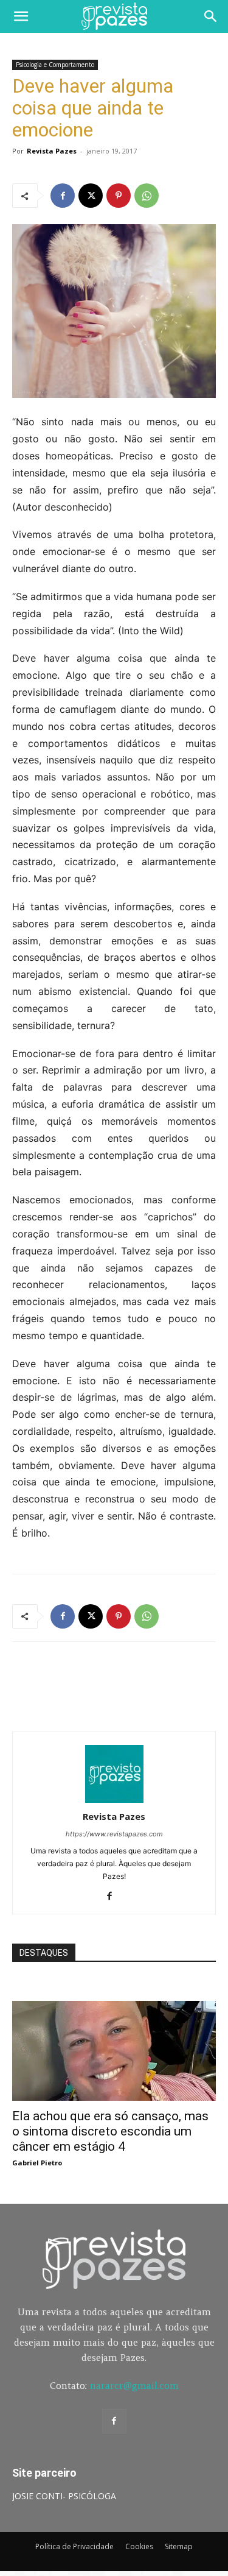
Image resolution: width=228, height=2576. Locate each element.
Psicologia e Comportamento (55, 65)
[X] (91, 196)
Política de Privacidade (74, 2546)
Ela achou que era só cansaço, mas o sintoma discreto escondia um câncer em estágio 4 (110, 2131)
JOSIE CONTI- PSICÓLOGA (64, 2496)
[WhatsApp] (147, 196)
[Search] (211, 16)
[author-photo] (114, 1799)
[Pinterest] (119, 196)
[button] (21, 16)
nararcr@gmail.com (134, 2386)
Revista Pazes (52, 151)
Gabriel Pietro (37, 2163)
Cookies (139, 2546)
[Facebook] (63, 196)
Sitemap (179, 2546)
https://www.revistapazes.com (114, 1834)
